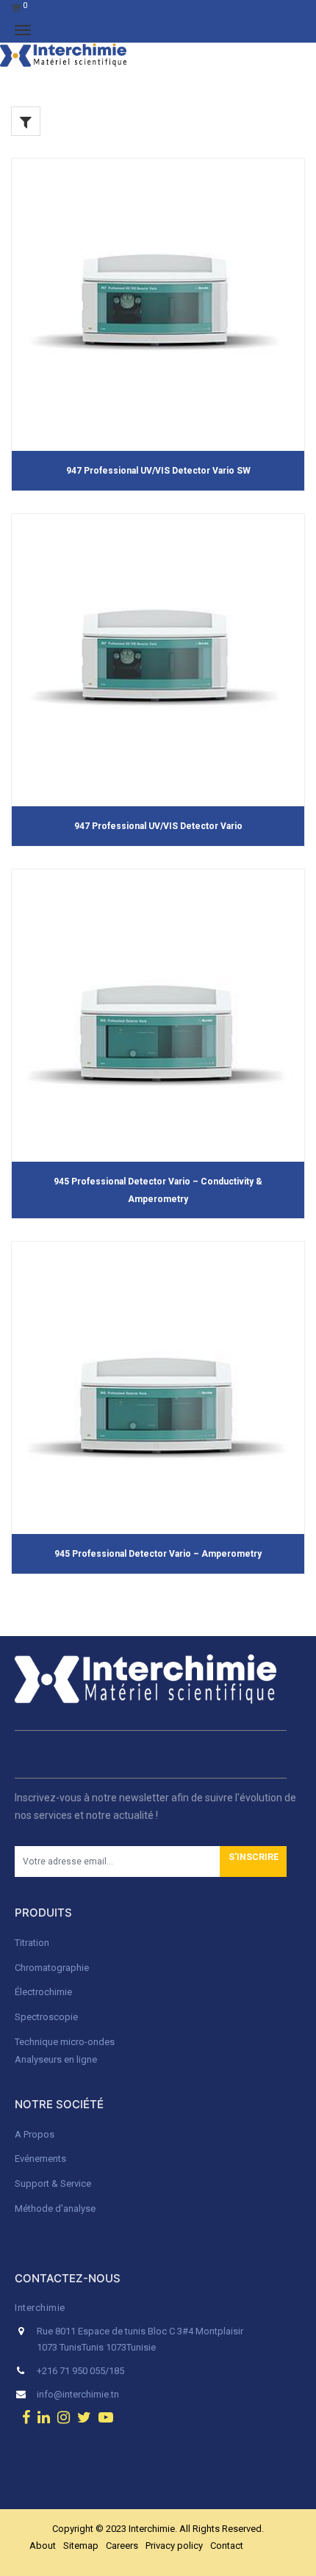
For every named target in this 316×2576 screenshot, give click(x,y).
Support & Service (53, 2184)
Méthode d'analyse (55, 2208)
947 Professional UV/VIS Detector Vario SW (158, 471)
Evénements (40, 2159)
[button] (253, 1862)
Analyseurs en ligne (56, 2059)
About (43, 2546)
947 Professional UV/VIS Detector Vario (158, 826)
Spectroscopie (46, 2017)
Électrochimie (43, 1992)
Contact (227, 2546)
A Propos (36, 2134)
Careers (122, 2546)
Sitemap (81, 2546)
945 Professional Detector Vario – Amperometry (158, 1554)
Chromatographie (52, 1968)
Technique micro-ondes (65, 2042)
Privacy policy (174, 2546)
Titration (32, 1943)
